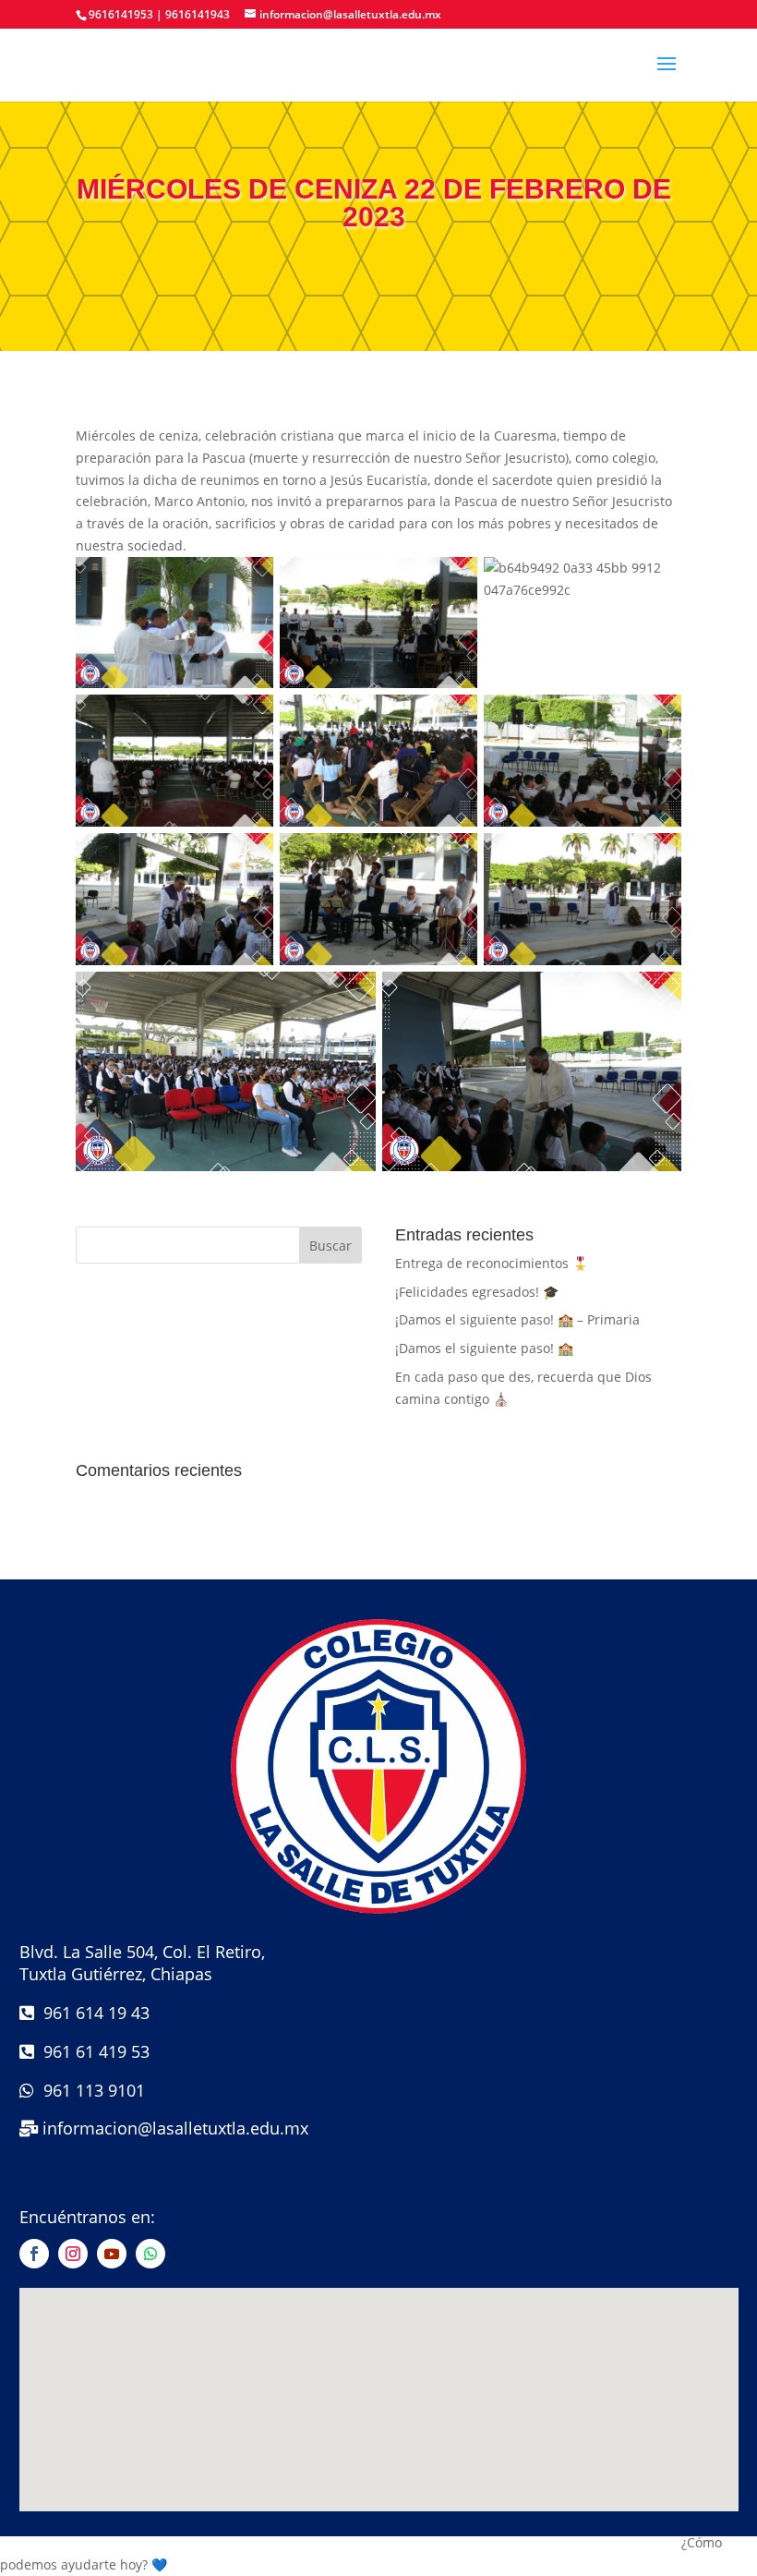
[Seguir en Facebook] (34, 2254)
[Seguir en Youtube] (112, 2254)
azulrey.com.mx (379, 2524)
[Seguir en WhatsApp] (150, 2254)
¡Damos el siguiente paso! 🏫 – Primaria (517, 1319)
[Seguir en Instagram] (73, 2254)
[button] (378, 2554)
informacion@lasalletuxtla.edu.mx (175, 2128)
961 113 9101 (90, 2090)
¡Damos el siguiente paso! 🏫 (484, 1348)
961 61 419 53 (92, 2051)
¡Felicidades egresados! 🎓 (477, 1292)
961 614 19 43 (92, 2013)
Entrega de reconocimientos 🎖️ (492, 1263)
